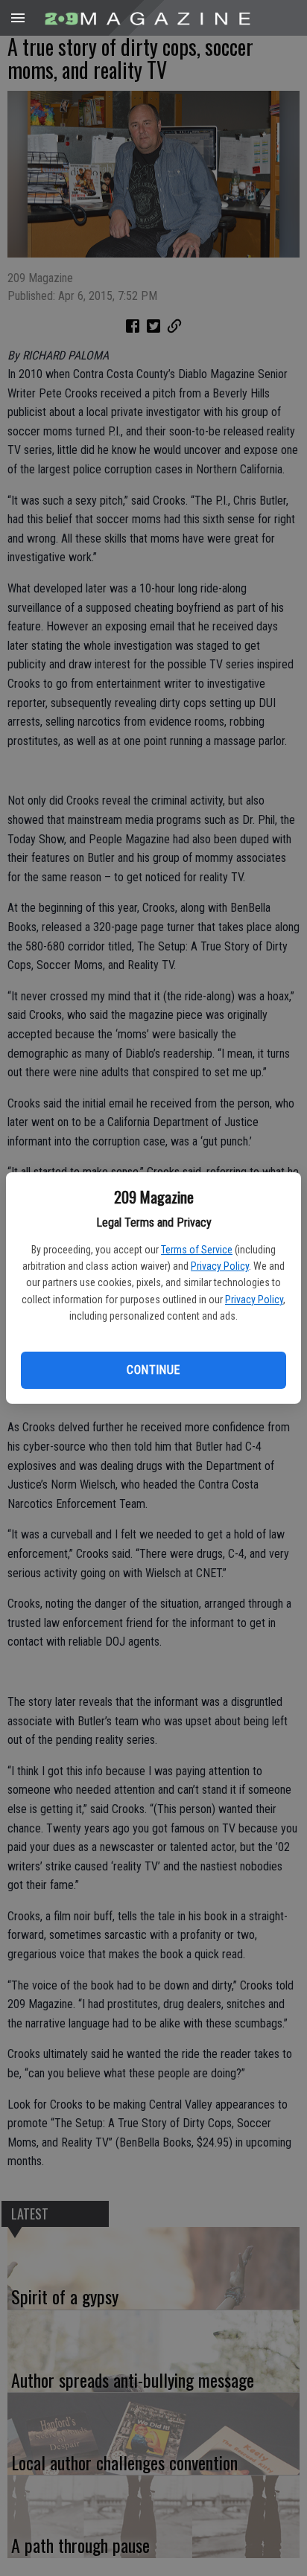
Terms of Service (197, 1250)
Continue (153, 1370)
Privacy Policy (220, 1266)
